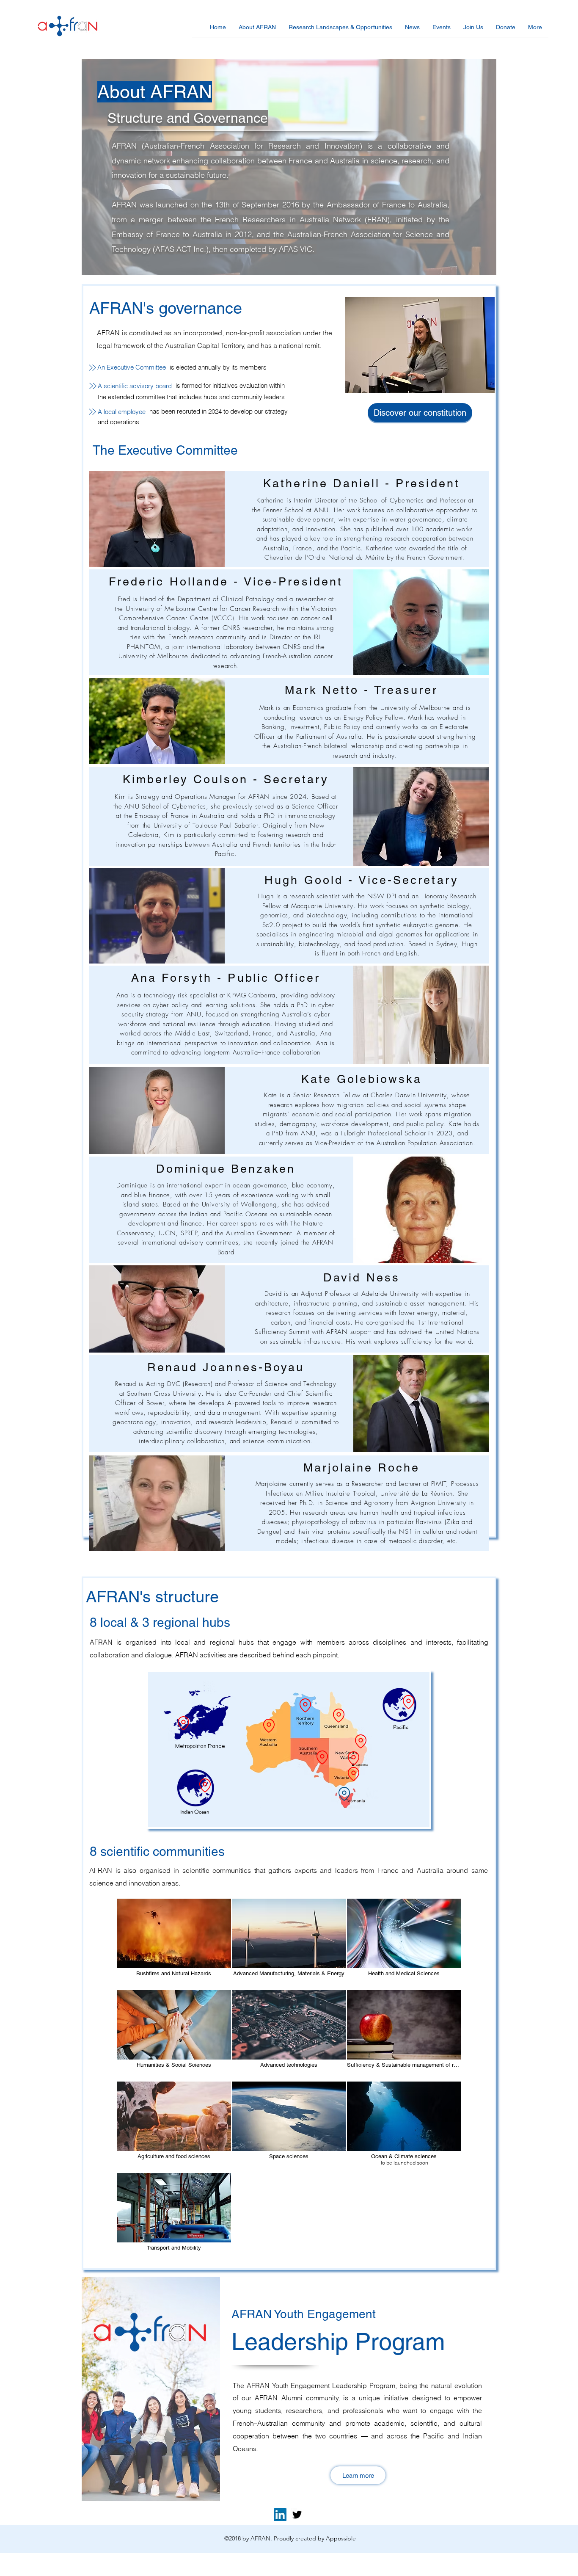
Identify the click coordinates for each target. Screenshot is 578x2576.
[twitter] (297, 2515)
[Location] (183, 1723)
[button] (257, 30)
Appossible (341, 2538)
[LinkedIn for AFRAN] (280, 2515)
